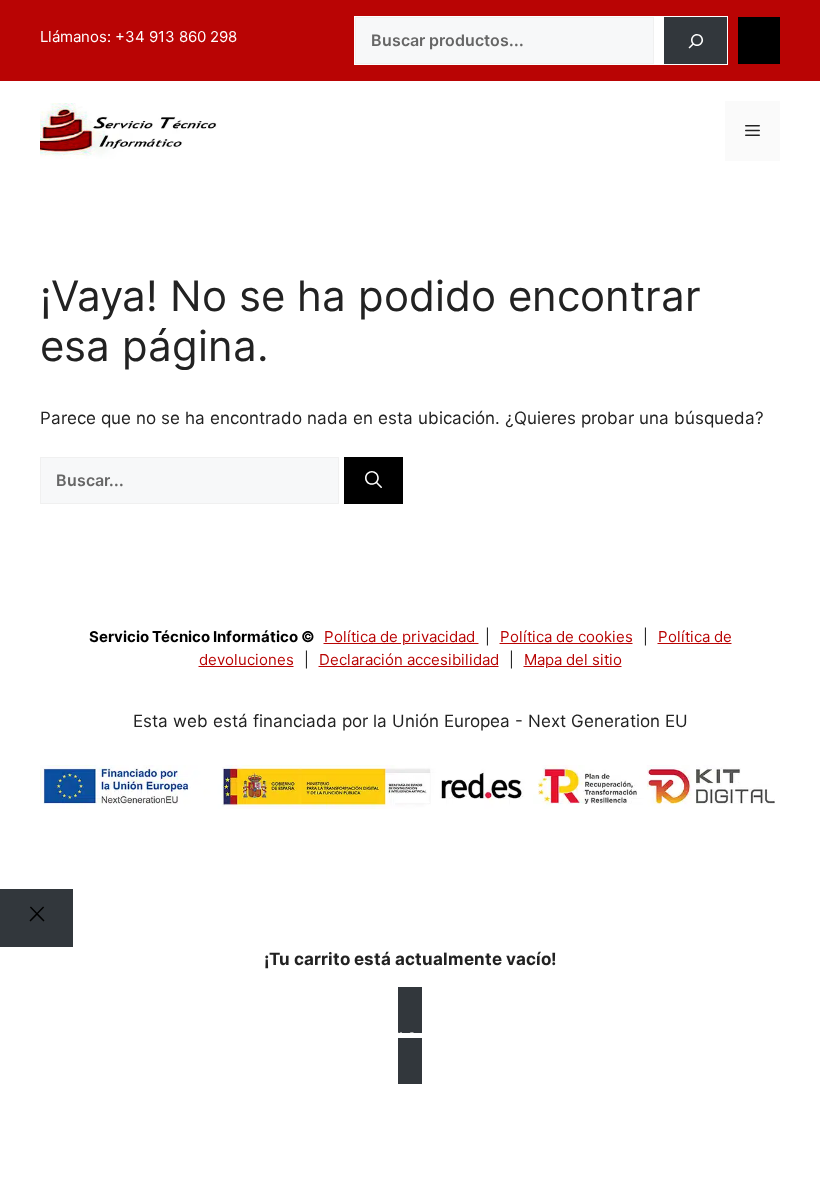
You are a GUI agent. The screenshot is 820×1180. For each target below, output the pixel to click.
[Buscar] (695, 41)
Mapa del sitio (573, 659)
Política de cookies (566, 636)
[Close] (36, 918)
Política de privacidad (401, 636)
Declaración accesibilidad (409, 659)
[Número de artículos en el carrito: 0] (759, 41)
